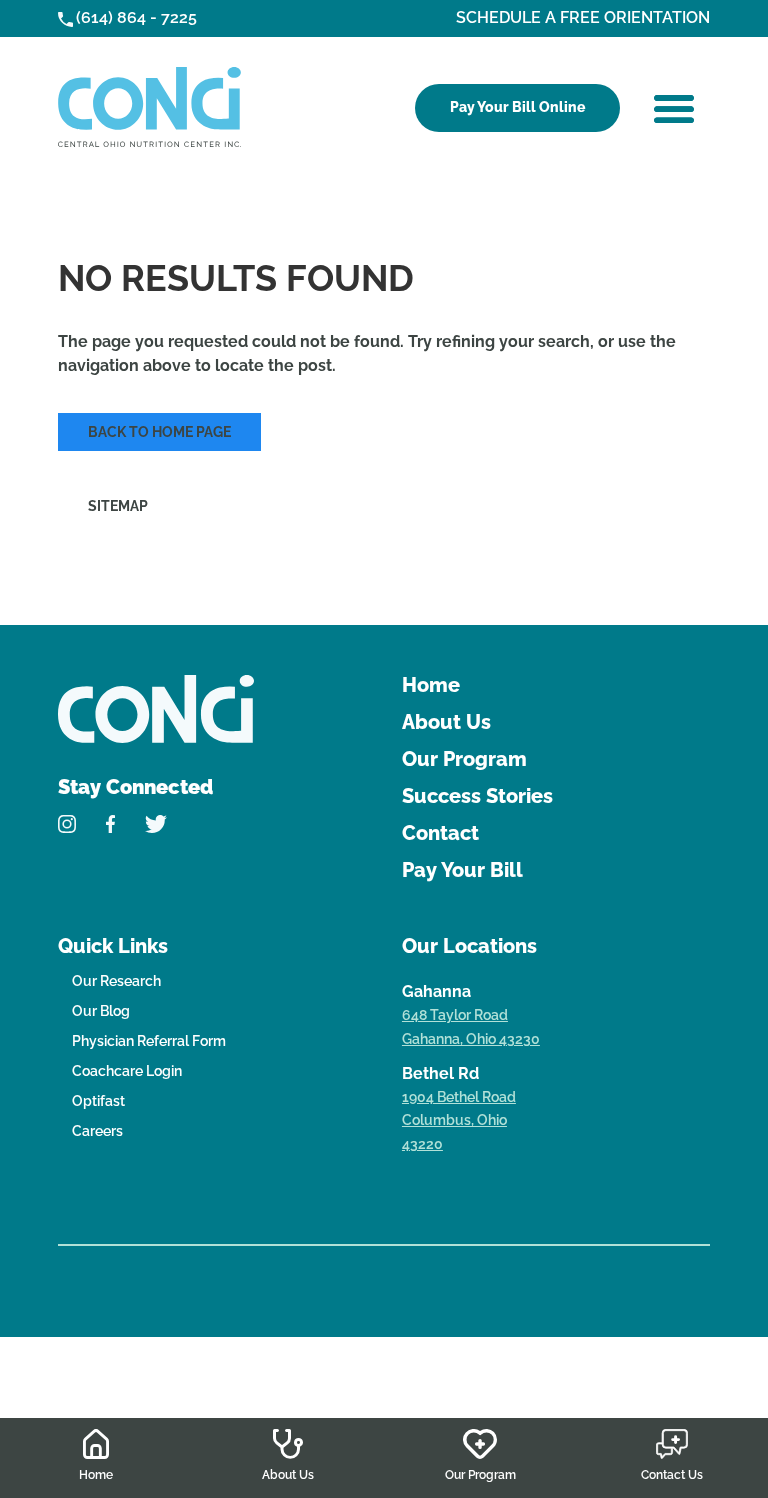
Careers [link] (97, 1131)
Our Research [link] (116, 981)
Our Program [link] (464, 759)
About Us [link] (446, 722)
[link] (149, 107)
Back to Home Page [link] (159, 432)
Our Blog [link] (101, 1011)
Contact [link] (440, 833)
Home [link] (431, 685)
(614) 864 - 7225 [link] (136, 17)
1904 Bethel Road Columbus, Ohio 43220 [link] (459, 1121)
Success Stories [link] (477, 796)
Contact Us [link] (672, 1475)
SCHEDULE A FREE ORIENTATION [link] (583, 17)
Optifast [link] (98, 1101)
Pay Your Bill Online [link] (517, 107)
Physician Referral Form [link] (149, 1041)
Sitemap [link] (118, 506)
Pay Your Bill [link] (462, 870)
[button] (674, 109)
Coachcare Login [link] (127, 1071)
